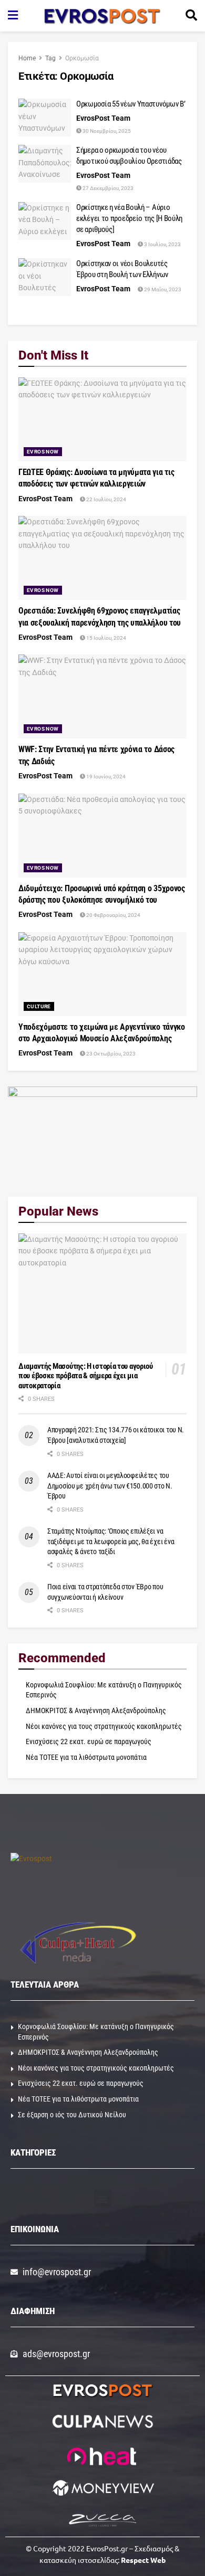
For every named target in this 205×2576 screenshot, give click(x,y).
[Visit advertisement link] (102, 1134)
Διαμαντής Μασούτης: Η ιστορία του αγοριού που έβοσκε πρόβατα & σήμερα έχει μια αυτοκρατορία (86, 1376)
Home (27, 58)
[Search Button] (191, 16)
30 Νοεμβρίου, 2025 (106, 131)
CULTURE (39, 1006)
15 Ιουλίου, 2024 (106, 638)
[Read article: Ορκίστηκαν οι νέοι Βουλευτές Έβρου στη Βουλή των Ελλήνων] (45, 277)
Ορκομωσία (82, 58)
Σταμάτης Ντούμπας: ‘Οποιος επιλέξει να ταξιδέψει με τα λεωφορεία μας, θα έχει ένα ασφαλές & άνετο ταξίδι (111, 1541)
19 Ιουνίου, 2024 (105, 777)
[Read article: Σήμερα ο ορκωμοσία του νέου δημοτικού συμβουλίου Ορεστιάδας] (45, 164)
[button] (103, 2198)
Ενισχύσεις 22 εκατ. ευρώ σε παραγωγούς (89, 1741)
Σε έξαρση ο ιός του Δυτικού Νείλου (72, 2115)
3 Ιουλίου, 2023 (162, 244)
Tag (50, 58)
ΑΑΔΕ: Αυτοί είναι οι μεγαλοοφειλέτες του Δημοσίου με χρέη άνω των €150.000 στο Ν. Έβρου (110, 1486)
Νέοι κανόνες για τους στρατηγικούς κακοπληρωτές (104, 1726)
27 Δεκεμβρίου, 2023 (107, 188)
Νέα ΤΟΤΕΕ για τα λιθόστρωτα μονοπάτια (86, 1757)
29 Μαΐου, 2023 (162, 289)
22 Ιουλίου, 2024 (106, 499)
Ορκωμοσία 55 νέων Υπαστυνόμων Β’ (131, 104)
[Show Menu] (13, 16)
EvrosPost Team (103, 118)
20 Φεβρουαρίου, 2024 (113, 915)
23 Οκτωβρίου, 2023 (110, 1054)
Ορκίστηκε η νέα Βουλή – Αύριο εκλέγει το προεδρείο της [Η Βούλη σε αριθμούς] (129, 218)
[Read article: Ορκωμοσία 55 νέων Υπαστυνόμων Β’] (45, 118)
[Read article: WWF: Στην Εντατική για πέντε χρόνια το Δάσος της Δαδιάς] (102, 696)
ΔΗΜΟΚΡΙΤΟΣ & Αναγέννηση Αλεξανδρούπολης (96, 1711)
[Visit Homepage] (102, 16)
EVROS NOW (43, 452)
